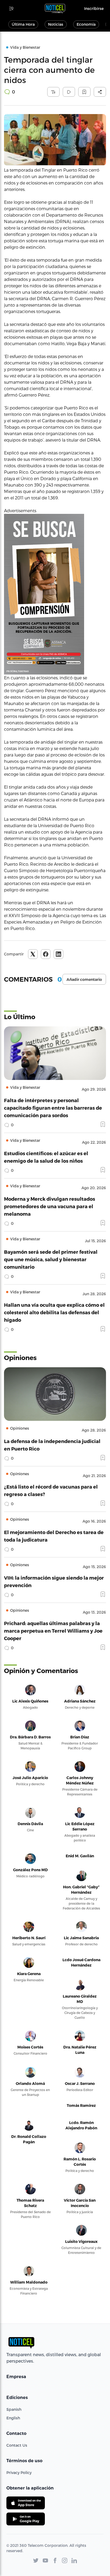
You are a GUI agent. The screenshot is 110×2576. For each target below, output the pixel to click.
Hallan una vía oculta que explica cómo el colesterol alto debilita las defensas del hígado (54, 1312)
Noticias (56, 24)
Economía (86, 24)
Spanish (14, 2409)
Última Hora (23, 24)
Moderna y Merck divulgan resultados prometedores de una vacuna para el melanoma (50, 1206)
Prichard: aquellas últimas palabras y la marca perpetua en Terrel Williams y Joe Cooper (53, 1631)
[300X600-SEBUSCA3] (55, 594)
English (13, 2418)
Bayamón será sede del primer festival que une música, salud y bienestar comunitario (51, 1259)
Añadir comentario (84, 980)
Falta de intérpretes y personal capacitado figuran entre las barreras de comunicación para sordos (53, 1108)
